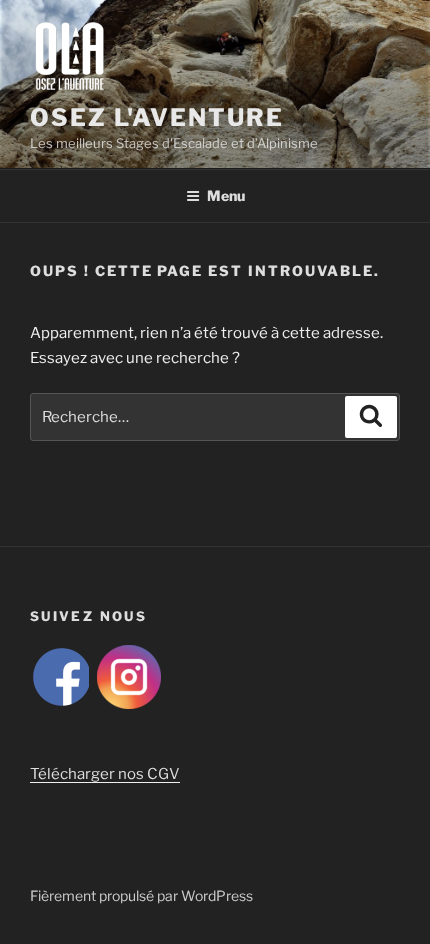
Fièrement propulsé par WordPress (141, 895)
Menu (226, 195)
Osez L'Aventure (157, 117)
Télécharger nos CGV (105, 774)
